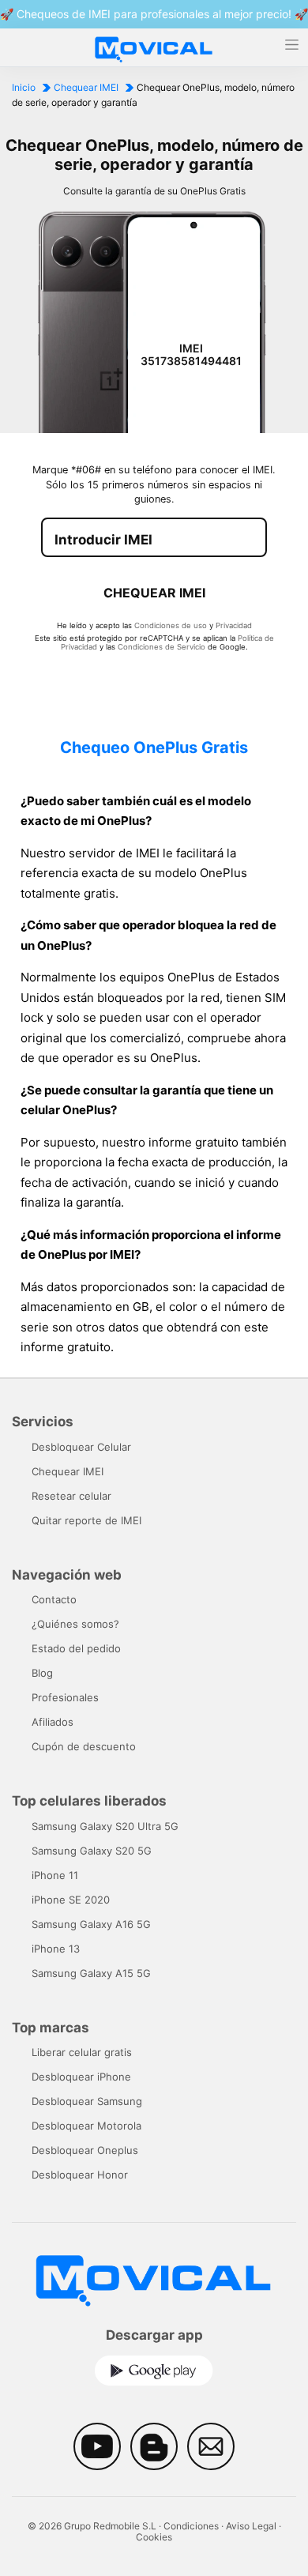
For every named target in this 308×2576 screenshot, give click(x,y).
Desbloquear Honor (80, 2175)
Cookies (154, 2537)
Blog (42, 1673)
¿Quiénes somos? (75, 1624)
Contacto (54, 1599)
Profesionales (65, 1697)
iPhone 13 (56, 1949)
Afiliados (53, 1722)
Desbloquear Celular (81, 1447)
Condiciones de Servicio (162, 647)
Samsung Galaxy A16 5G (91, 1924)
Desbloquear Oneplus (85, 2150)
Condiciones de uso (171, 625)
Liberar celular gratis (82, 2052)
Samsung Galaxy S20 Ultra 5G (105, 1826)
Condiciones (191, 2526)
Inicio (24, 87)
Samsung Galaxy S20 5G (92, 1851)
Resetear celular (71, 1496)
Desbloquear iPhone (81, 2077)
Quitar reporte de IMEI (86, 1520)
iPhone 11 (55, 1875)
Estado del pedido (76, 1648)
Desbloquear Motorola (86, 2126)
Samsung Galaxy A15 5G (91, 1973)
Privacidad (234, 625)
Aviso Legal (251, 2526)
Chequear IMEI (86, 87)
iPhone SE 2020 (71, 1900)
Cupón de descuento (84, 1746)
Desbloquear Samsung (87, 2101)
